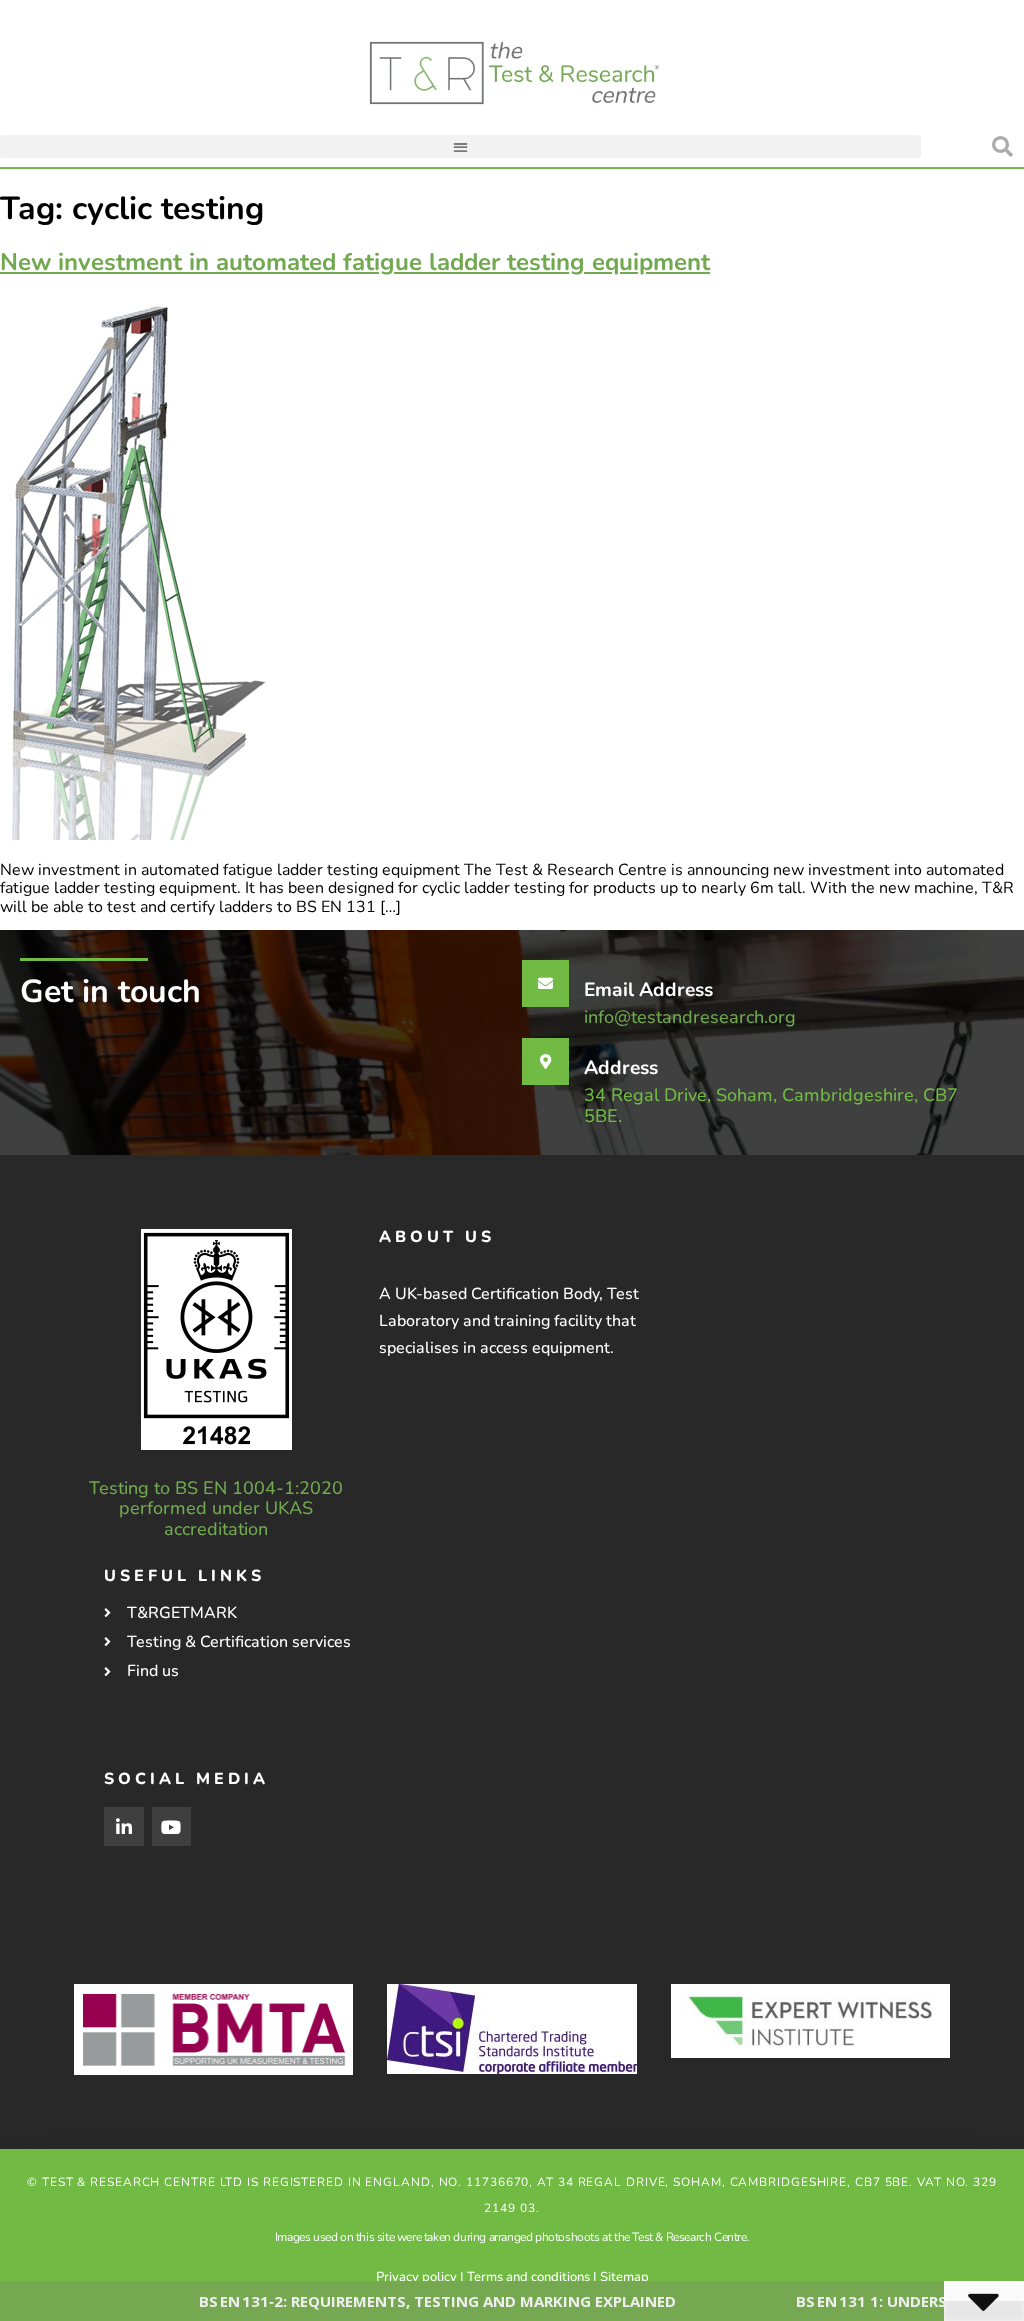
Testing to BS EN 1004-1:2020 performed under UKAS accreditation (216, 1508)
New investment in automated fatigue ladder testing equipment (355, 262)
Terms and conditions (528, 2277)
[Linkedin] (124, 1827)
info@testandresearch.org (690, 1017)
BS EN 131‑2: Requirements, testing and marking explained (372, 2301)
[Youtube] (172, 1827)
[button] (460, 146)
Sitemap (624, 2277)
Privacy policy (416, 2277)
